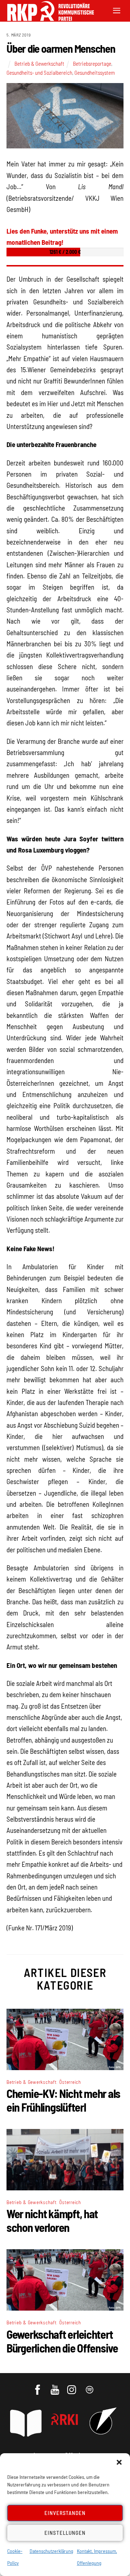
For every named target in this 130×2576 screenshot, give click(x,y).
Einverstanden (65, 2513)
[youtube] (55, 2386)
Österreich (70, 2082)
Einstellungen (65, 2533)
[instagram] (73, 2386)
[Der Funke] (47, 19)
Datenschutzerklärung (51, 2551)
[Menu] (117, 10)
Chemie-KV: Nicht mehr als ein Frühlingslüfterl (63, 2100)
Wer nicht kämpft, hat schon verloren (52, 2220)
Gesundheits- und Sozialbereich (39, 73)
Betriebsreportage (92, 64)
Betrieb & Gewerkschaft (39, 64)
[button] (119, 2462)
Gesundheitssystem (95, 73)
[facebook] (38, 2386)
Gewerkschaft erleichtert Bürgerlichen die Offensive (62, 2341)
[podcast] (90, 2386)
